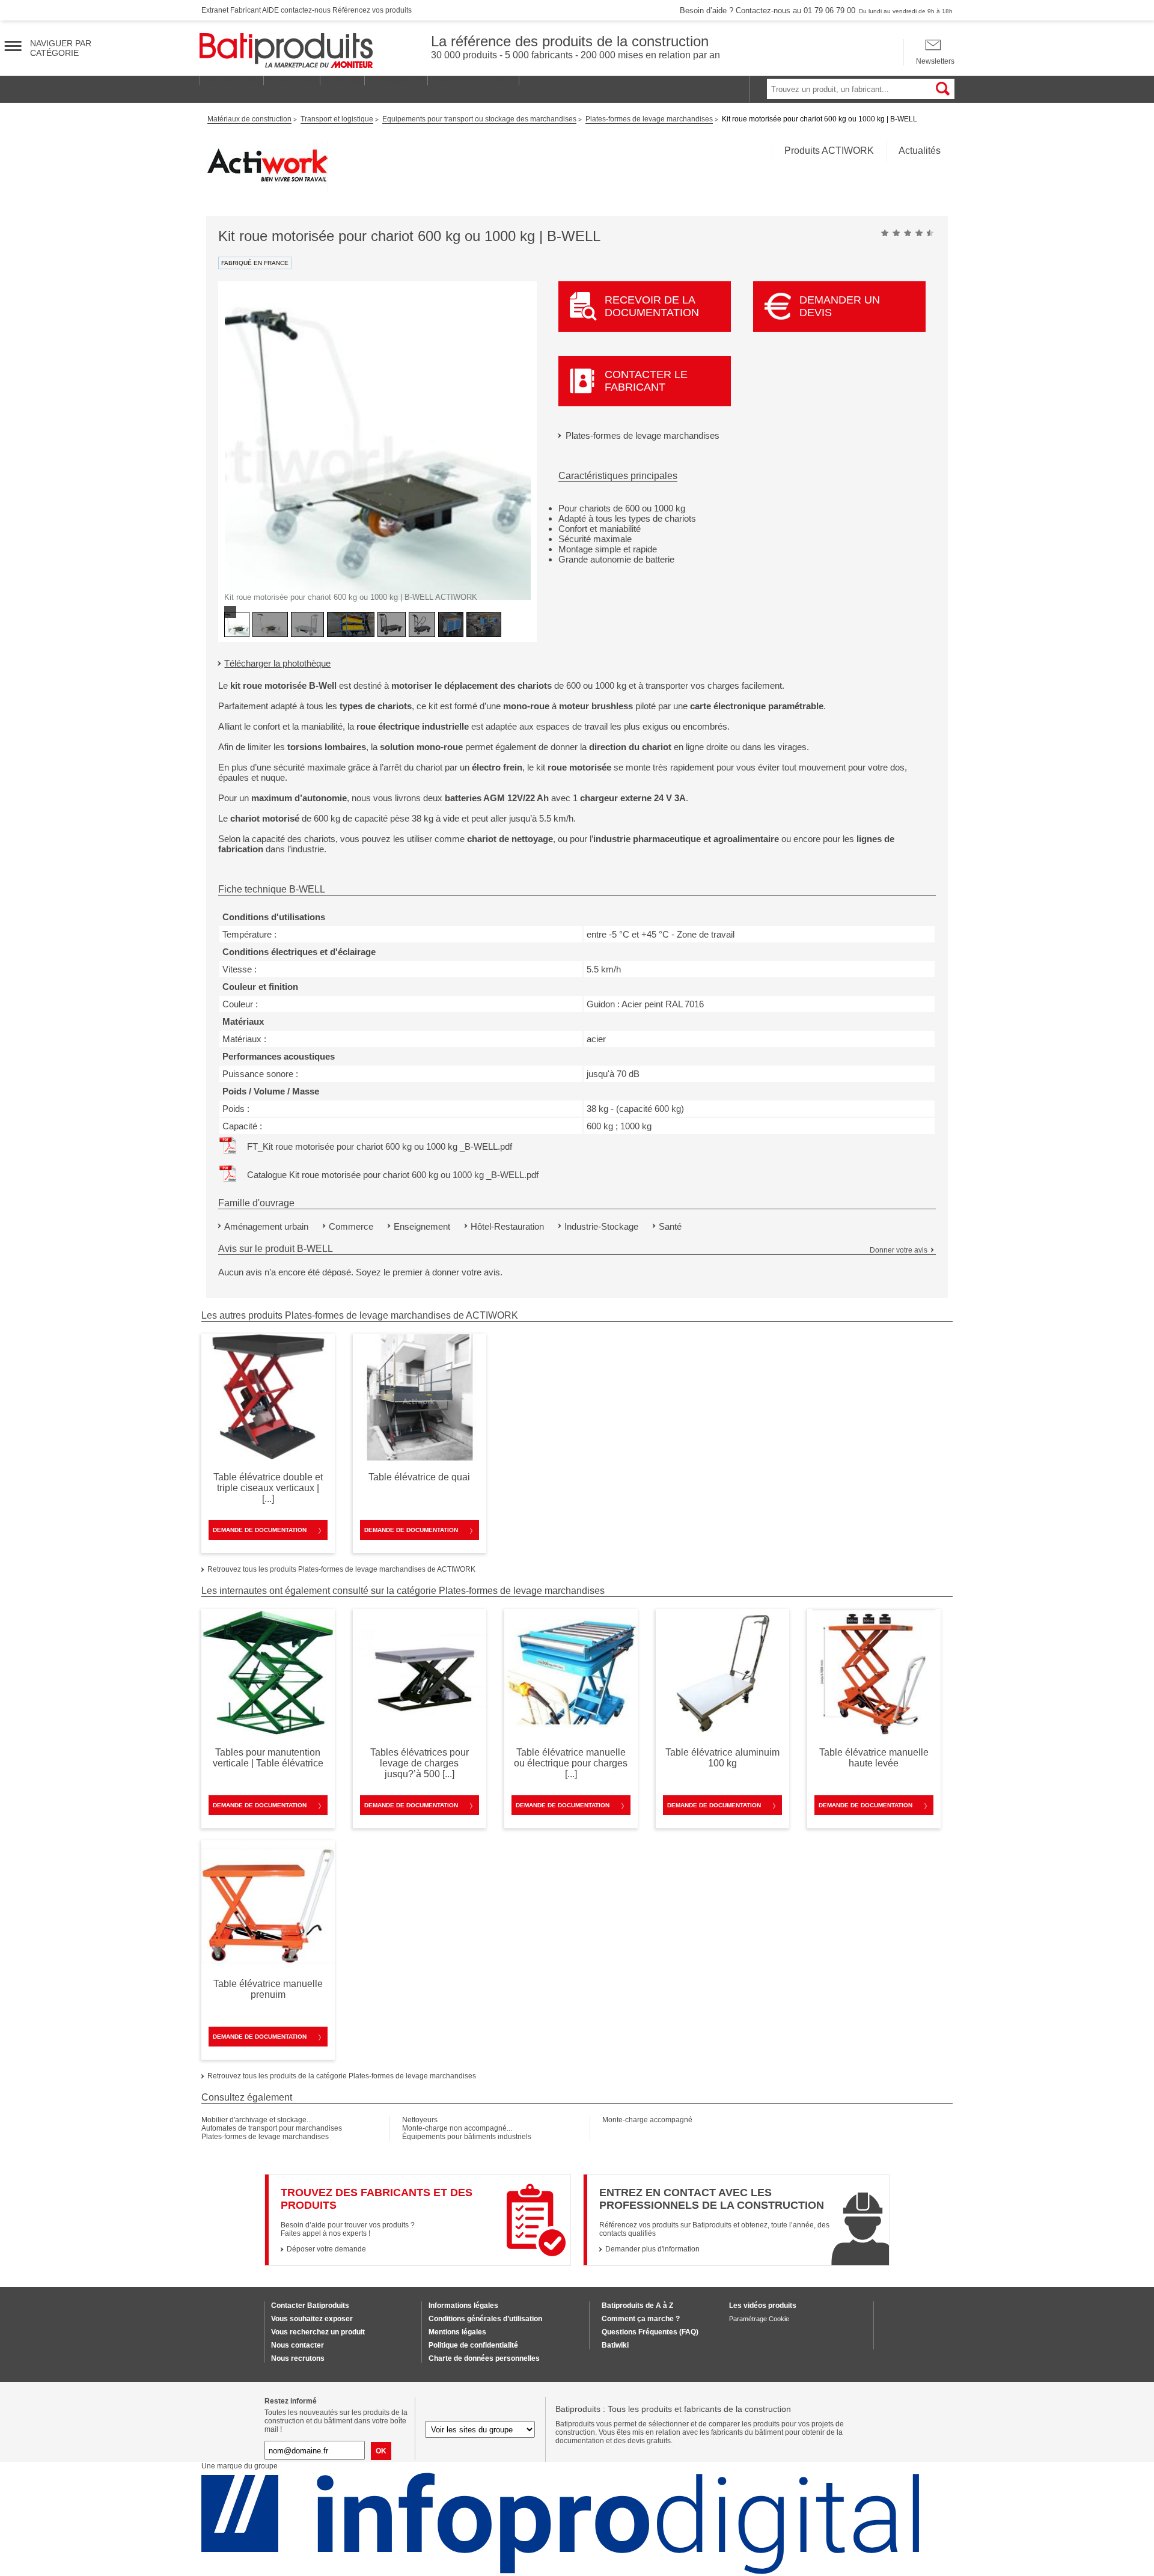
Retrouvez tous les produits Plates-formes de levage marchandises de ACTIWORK (341, 1569)
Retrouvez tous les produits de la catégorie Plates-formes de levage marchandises (342, 2076)
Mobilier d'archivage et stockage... (257, 2120)
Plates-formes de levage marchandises (643, 435)
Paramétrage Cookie (759, 2319)
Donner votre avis (899, 1250)
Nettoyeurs (420, 2120)
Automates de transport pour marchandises (272, 2128)
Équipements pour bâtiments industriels (467, 2137)
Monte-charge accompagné (647, 2120)
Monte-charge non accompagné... (457, 2128)
